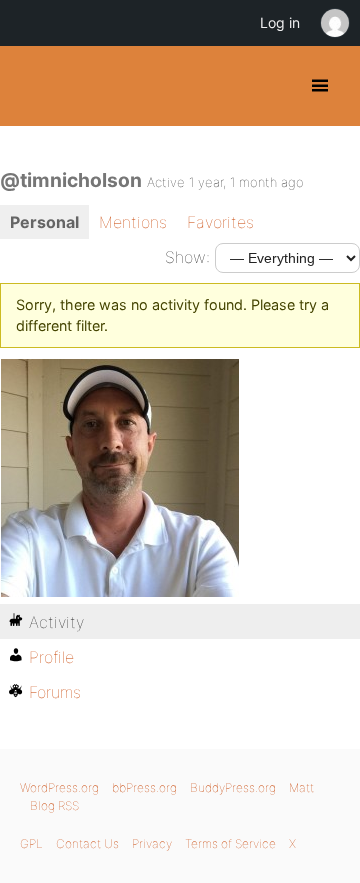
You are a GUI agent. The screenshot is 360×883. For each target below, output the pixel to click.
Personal (44, 222)
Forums (55, 692)
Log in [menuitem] (280, 22)
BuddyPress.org (32, 86)
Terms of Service (230, 843)
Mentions (133, 222)
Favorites (220, 222)
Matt (301, 787)
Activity (56, 622)
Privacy (152, 843)
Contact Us (87, 843)
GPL (31, 843)
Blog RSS (54, 805)
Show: (187, 257)
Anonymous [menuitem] (334, 23)
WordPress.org (59, 787)
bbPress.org (144, 787)
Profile (51, 657)
